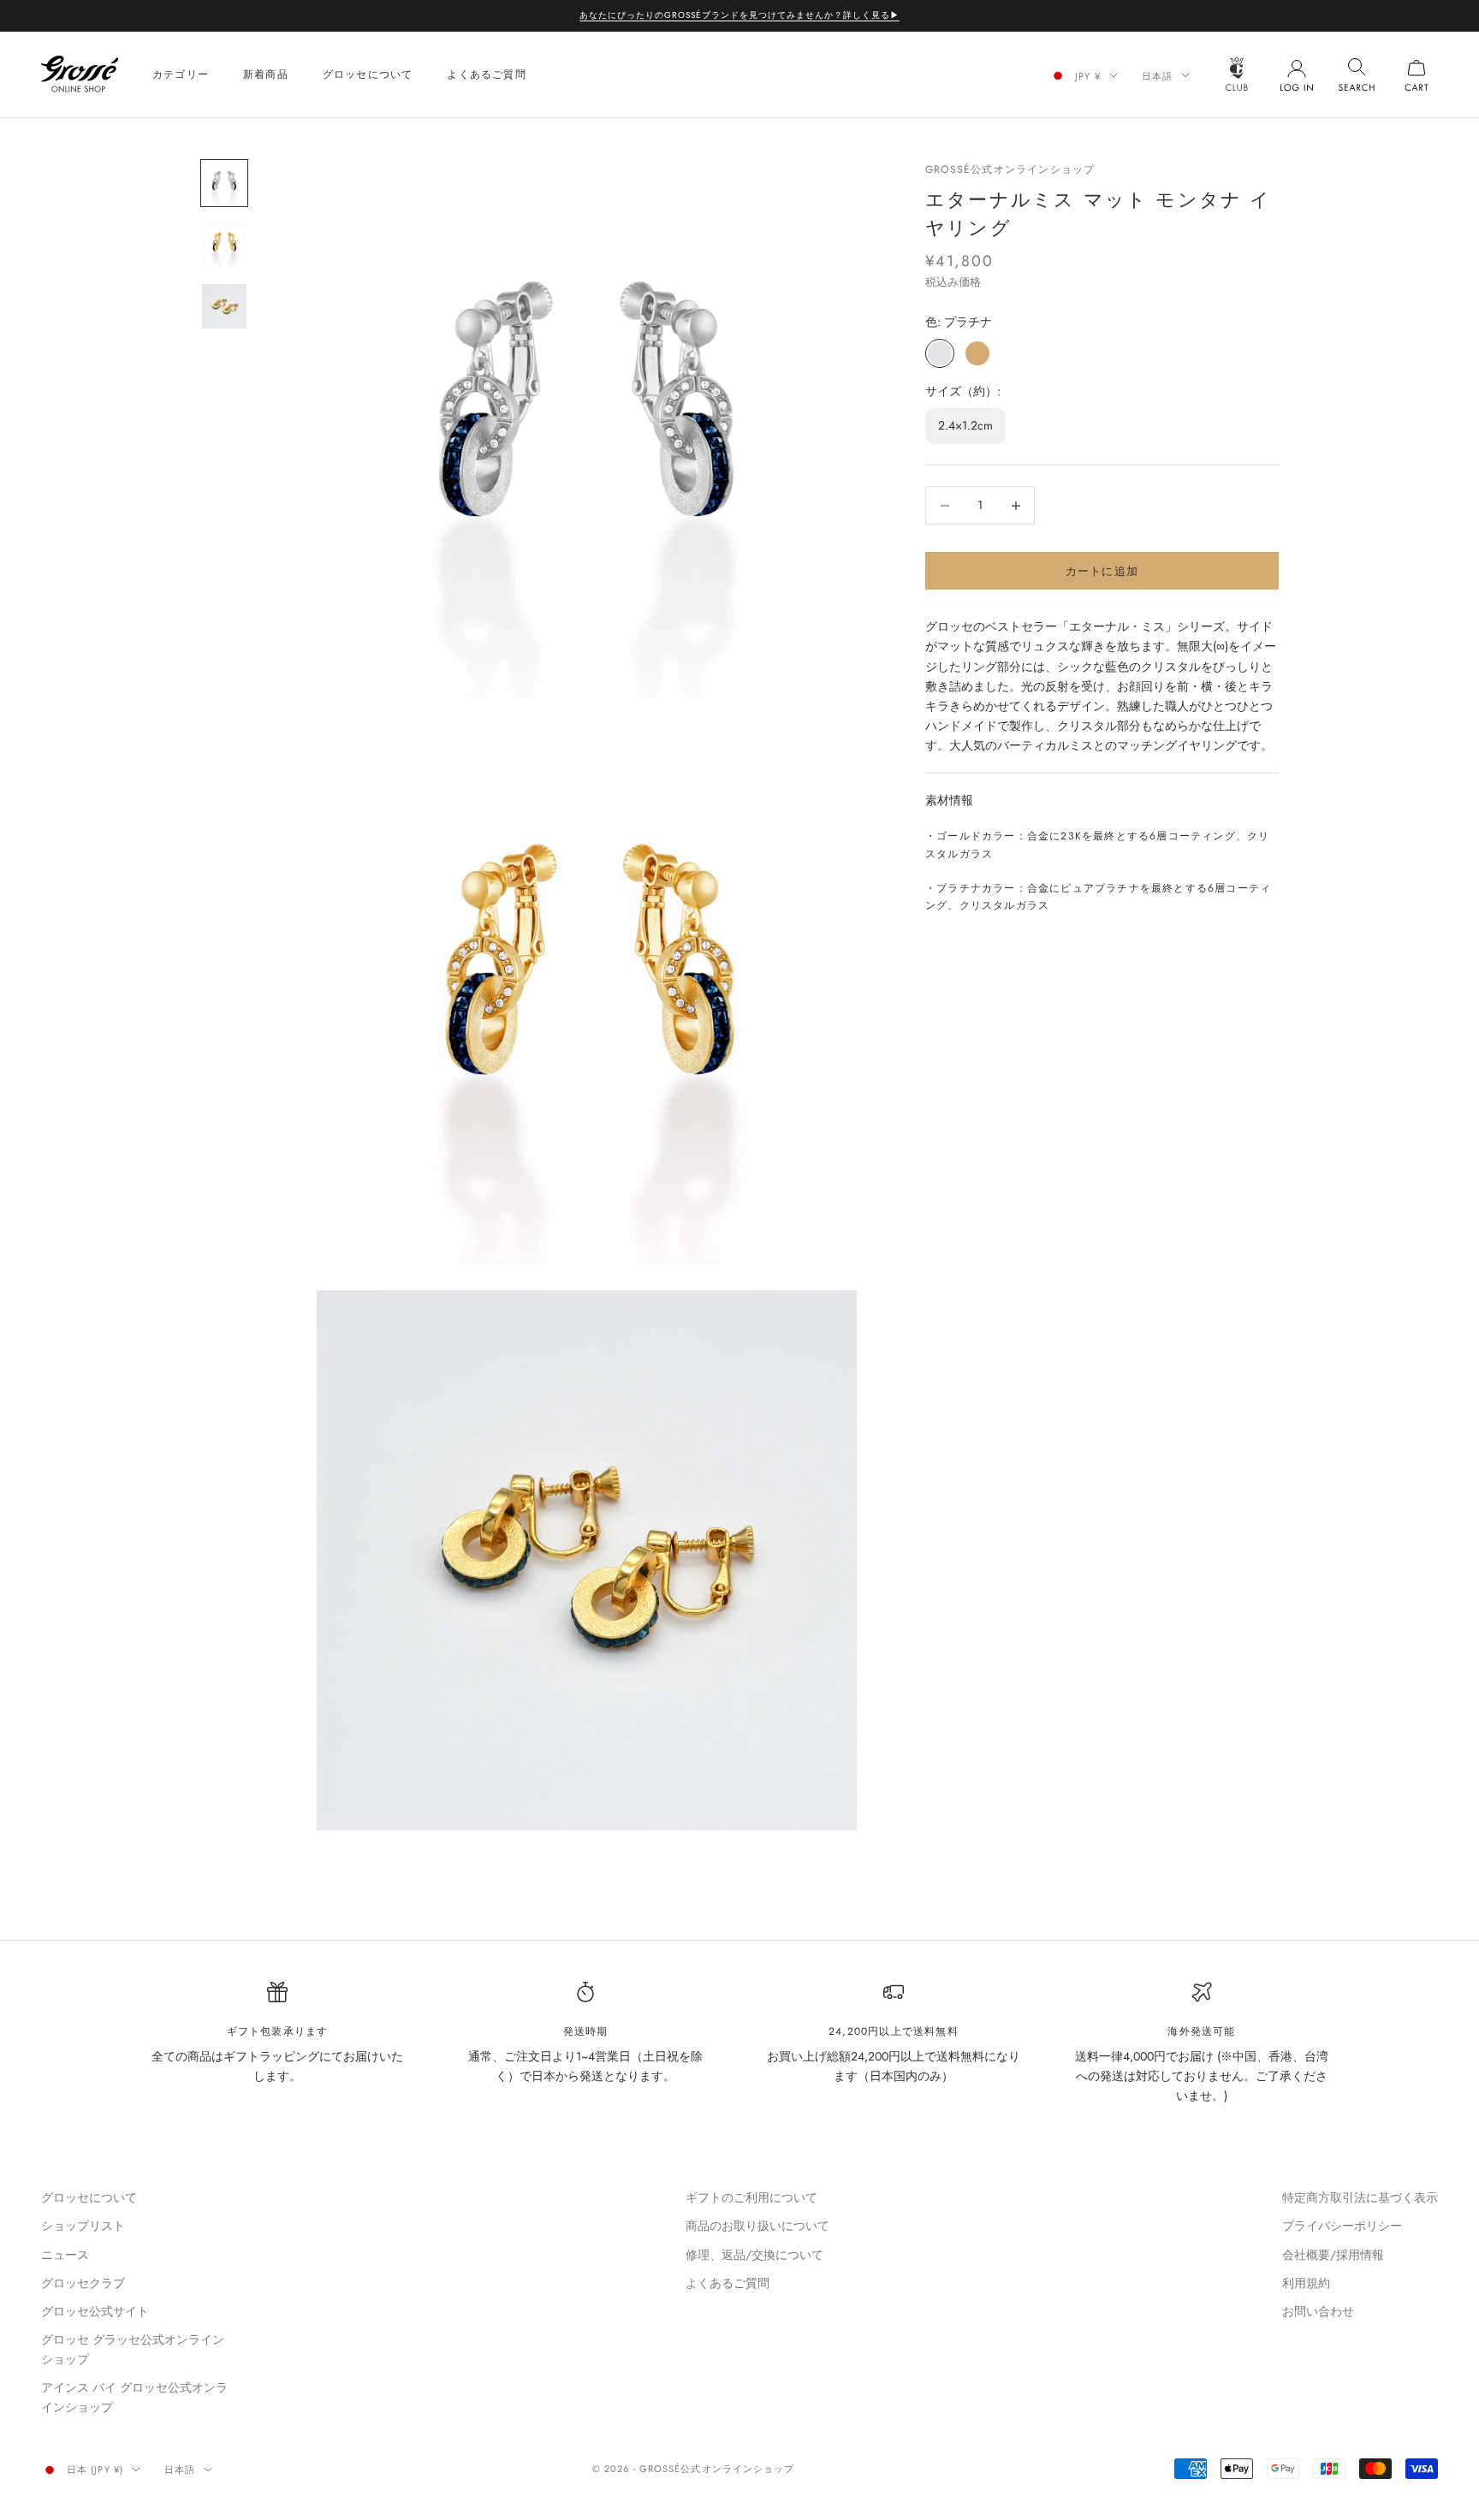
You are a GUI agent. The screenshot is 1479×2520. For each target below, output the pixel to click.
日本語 (1157, 75)
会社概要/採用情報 (1333, 2255)
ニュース (65, 2255)
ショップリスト (83, 2226)
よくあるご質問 (486, 74)
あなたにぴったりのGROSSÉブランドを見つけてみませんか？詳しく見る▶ (739, 15)
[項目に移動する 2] (224, 245)
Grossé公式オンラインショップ (1010, 169)
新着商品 (266, 74)
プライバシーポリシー (1342, 2226)
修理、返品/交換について (754, 2255)
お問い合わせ (1318, 2311)
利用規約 (1306, 2283)
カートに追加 (1102, 571)
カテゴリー (181, 74)
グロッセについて (368, 74)
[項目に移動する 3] (224, 306)
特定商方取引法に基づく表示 (1360, 2197)
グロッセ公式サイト (95, 2311)
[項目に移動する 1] (224, 183)
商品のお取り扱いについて (757, 2226)
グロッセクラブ (83, 2283)
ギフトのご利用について (751, 2197)
